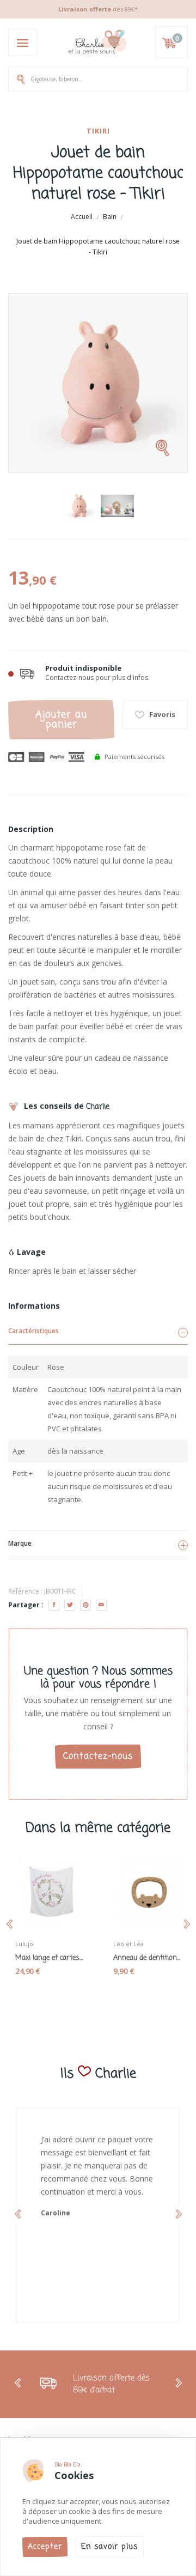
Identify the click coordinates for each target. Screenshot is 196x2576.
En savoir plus (109, 2547)
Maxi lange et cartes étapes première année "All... (49, 1958)
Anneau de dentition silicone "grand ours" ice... (147, 1958)
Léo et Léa (128, 1944)
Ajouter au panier (61, 720)
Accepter (45, 2547)
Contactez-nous (98, 1757)
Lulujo (24, 1944)
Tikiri (98, 131)
